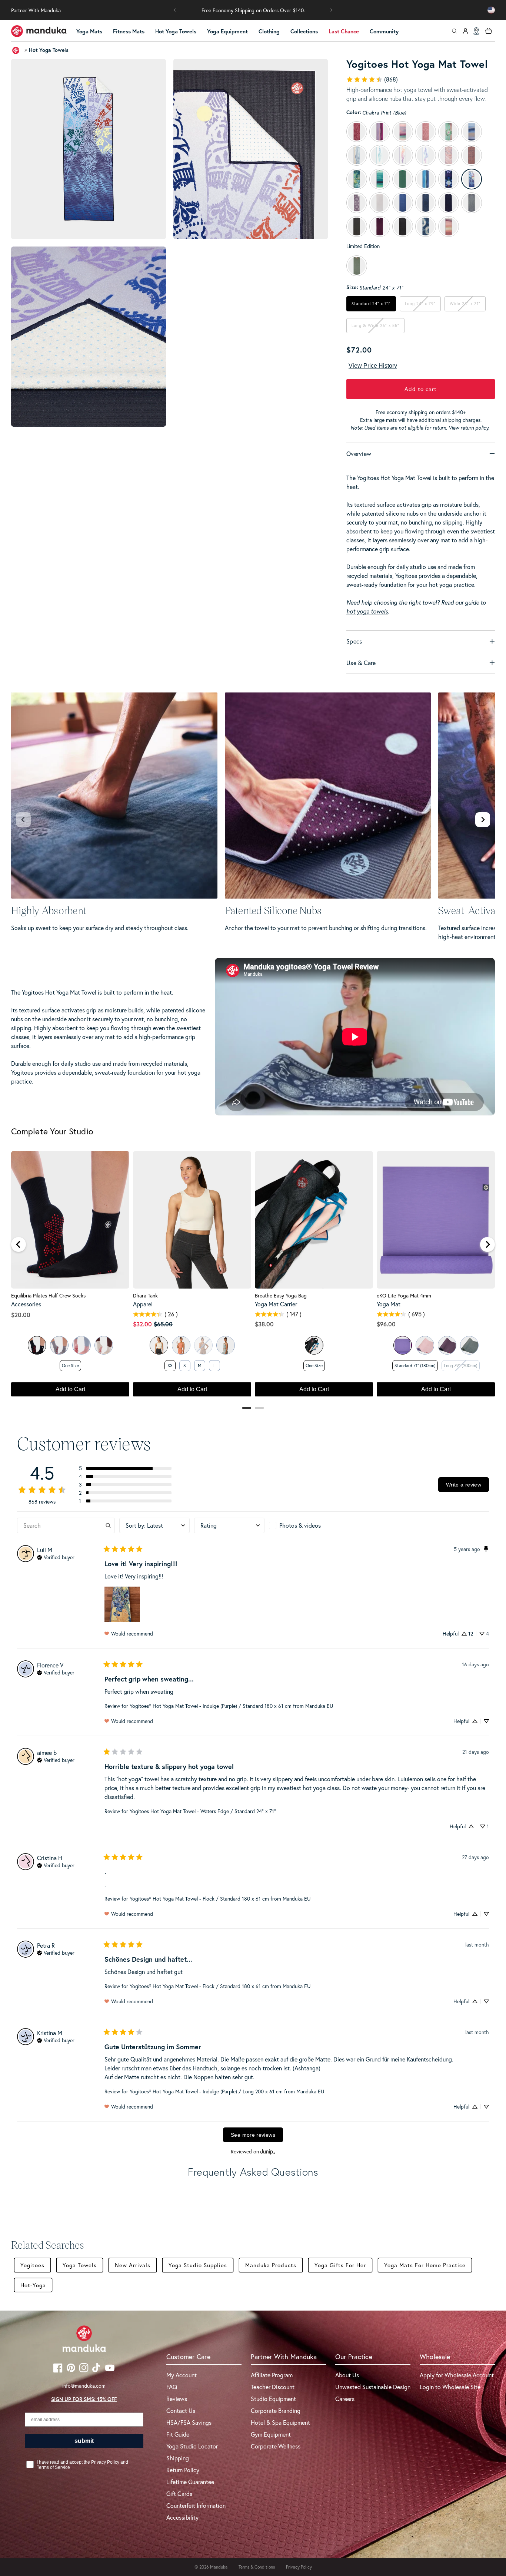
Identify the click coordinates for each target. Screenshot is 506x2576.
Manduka (219, 2567)
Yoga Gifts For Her (340, 2265)
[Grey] (59, 1345)
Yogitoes (32, 2265)
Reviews (177, 2399)
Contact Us (181, 2410)
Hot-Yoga (33, 2285)
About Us (347, 2375)
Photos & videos (300, 1525)
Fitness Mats (129, 31)
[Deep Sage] (469, 1345)
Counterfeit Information (196, 2505)
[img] (56, 1557)
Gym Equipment (271, 2434)
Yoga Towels (80, 2265)
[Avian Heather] (226, 1345)
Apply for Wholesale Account (457, 2375)
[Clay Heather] (181, 1345)
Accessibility (182, 2517)
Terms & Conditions (257, 2567)
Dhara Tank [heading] (145, 1296)
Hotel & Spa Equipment (280, 2422)
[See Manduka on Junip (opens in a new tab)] (268, 2151)
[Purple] (403, 1345)
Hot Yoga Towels (176, 31)
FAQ (172, 2387)
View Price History (373, 366)
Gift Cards (179, 2494)
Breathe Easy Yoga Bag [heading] (281, 1296)
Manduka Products (271, 2265)
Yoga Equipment (227, 31)
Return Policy (183, 2470)
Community (384, 31)
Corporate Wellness (276, 2446)
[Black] (37, 1345)
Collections (304, 31)
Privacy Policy (299, 2567)
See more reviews (253, 2135)
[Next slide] (483, 820)
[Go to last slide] (19, 1244)
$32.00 (142, 1324)
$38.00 (264, 1324)
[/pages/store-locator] (476, 31)
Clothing (269, 31)
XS (170, 1365)
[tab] (247, 1408)
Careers (345, 2399)
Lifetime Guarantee (190, 2482)
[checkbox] (304, 1525)
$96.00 (386, 1324)
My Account (182, 2375)
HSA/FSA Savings (189, 2422)
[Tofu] (159, 1345)
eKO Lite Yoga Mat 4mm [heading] (404, 1296)
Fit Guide (178, 2434)
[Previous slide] (23, 820)
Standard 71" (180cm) (415, 1365)
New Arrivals (133, 2265)
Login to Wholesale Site (450, 2387)
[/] (39, 31)
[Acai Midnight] (447, 1345)
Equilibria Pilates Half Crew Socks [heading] (48, 1296)
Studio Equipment (273, 2399)
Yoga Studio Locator (192, 2446)
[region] (253, 1277)
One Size (70, 1365)
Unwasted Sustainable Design (373, 2387)
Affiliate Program (272, 2375)
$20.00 (21, 1315)
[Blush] (81, 1345)
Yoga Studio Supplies (198, 2265)
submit (84, 2441)
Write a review (464, 1485)
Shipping (178, 2458)
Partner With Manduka (36, 10)
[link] (372, 79)
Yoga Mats (89, 31)
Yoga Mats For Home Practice (425, 2265)
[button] (175, 10)
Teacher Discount (273, 2387)
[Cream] (104, 1345)
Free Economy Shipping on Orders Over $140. (253, 10)
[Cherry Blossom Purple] (425, 1345)
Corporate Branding (276, 2410)
